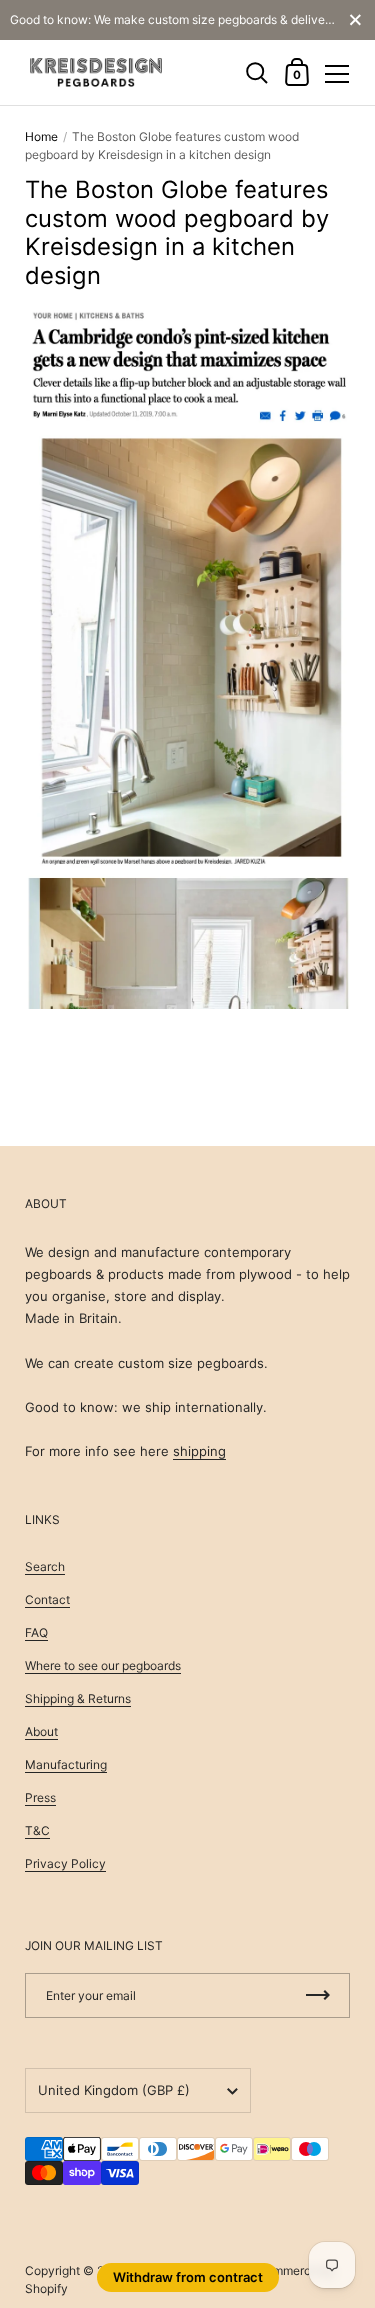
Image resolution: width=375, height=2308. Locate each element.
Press (40, 1797)
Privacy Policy (65, 1863)
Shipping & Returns (78, 1698)
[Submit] (318, 1995)
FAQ (36, 1632)
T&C (37, 1830)
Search (45, 1566)
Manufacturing (66, 1764)
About (41, 1731)
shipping (199, 1451)
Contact (47, 1599)
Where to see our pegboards (103, 1665)
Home (41, 136)
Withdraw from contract (188, 2277)
